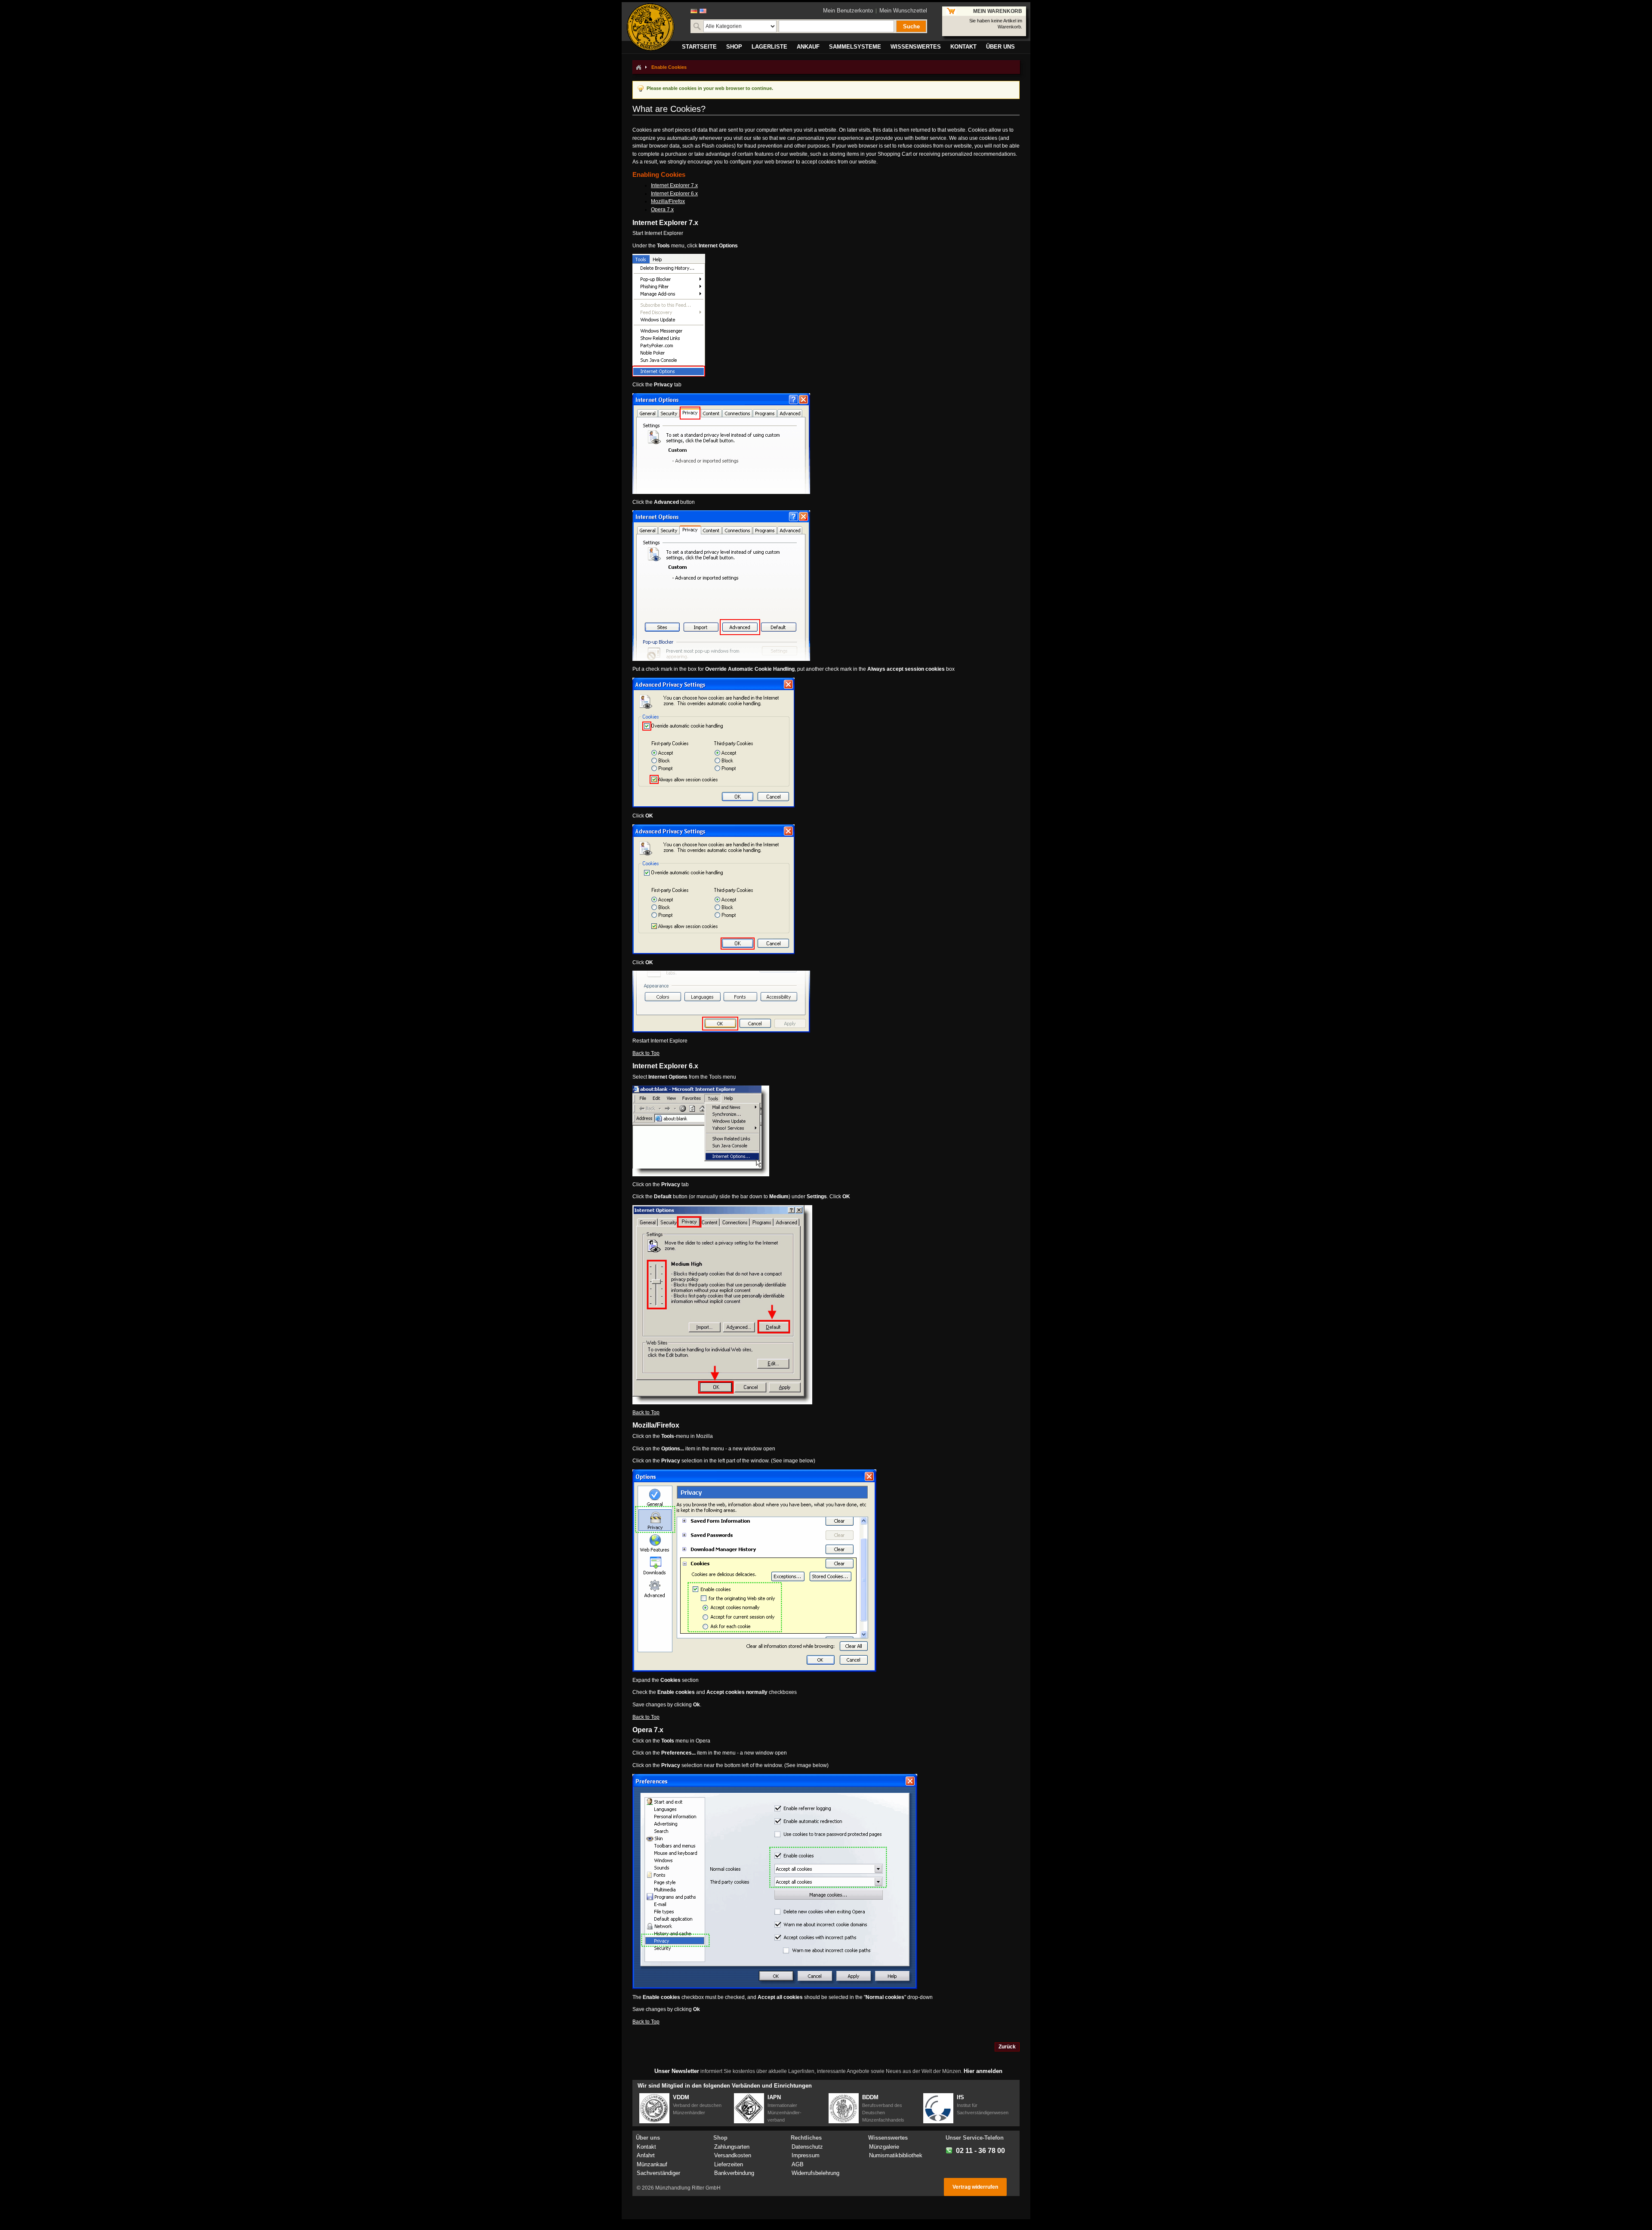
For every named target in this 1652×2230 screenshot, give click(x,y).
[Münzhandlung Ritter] (650, 27)
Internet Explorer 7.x (674, 185)
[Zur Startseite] (638, 67)
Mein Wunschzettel (903, 11)
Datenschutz (807, 2147)
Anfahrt (646, 2155)
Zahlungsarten (732, 2147)
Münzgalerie (884, 2147)
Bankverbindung (734, 2173)
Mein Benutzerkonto (848, 11)
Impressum (806, 2155)
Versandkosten (733, 2155)
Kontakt (646, 2147)
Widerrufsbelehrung (815, 2173)
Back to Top (646, 1053)
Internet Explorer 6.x (674, 194)
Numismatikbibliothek (896, 2155)
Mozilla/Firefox (668, 201)
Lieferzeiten (729, 2164)
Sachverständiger (658, 2173)
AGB (798, 2164)
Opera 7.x (662, 210)
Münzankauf (652, 2164)
